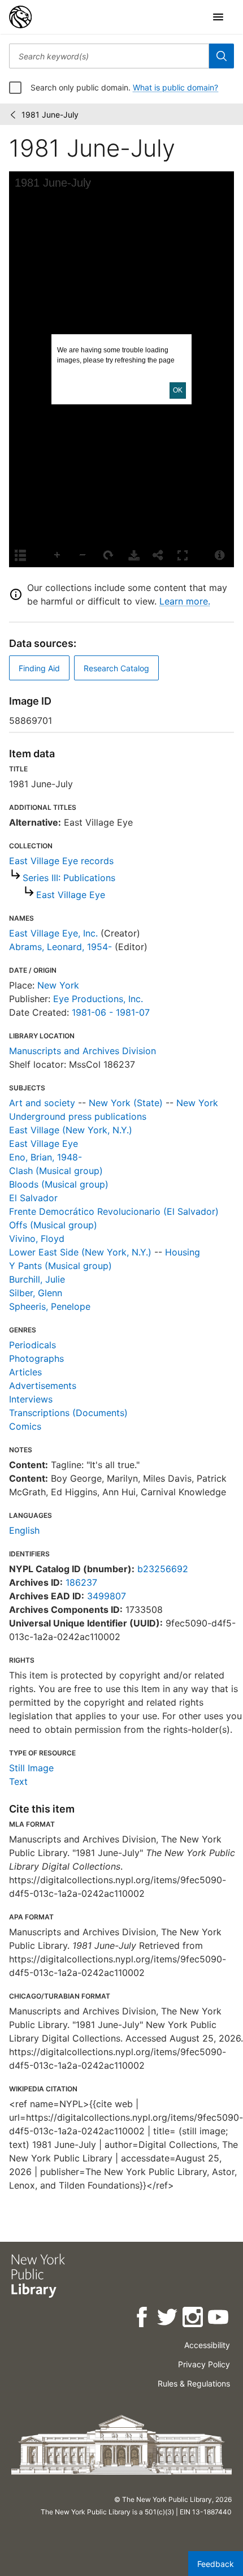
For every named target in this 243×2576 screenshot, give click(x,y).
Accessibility (207, 2345)
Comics (25, 1426)
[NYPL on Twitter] (168, 2319)
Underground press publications (78, 1116)
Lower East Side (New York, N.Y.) (80, 1252)
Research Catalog (116, 668)
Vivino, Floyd (37, 1239)
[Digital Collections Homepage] (20, 17)
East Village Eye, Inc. (53, 933)
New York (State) (126, 1103)
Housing (183, 1252)
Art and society (42, 1103)
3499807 (107, 1596)
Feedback (216, 2564)
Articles (25, 1372)
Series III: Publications (69, 878)
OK (178, 390)
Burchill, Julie (37, 1279)
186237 (81, 1582)
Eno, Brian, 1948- (45, 1157)
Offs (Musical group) (53, 1225)
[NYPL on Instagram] (194, 2319)
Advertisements (43, 1386)
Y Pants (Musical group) (60, 1266)
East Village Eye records (61, 861)
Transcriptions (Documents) (68, 1413)
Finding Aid (39, 668)
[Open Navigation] (218, 17)
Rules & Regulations (194, 2383)
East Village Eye (71, 895)
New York (58, 985)
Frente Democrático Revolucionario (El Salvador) (114, 1211)
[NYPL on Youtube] (219, 2319)
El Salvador (33, 1198)
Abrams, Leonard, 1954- (60, 947)
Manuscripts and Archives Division (83, 1051)
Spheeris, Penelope (50, 1306)
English (24, 1530)
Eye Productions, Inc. (98, 999)
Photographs (36, 1358)
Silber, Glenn (36, 1293)
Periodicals (32, 1345)
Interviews (31, 1399)
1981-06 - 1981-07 (111, 1012)
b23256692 (163, 1569)
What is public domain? (175, 87)
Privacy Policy (204, 2364)
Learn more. (185, 601)
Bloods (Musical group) (59, 1184)
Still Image (31, 1768)
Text (18, 1781)
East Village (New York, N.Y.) (71, 1130)
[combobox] (109, 56)
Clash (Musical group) (56, 1171)
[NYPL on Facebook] (143, 2319)
